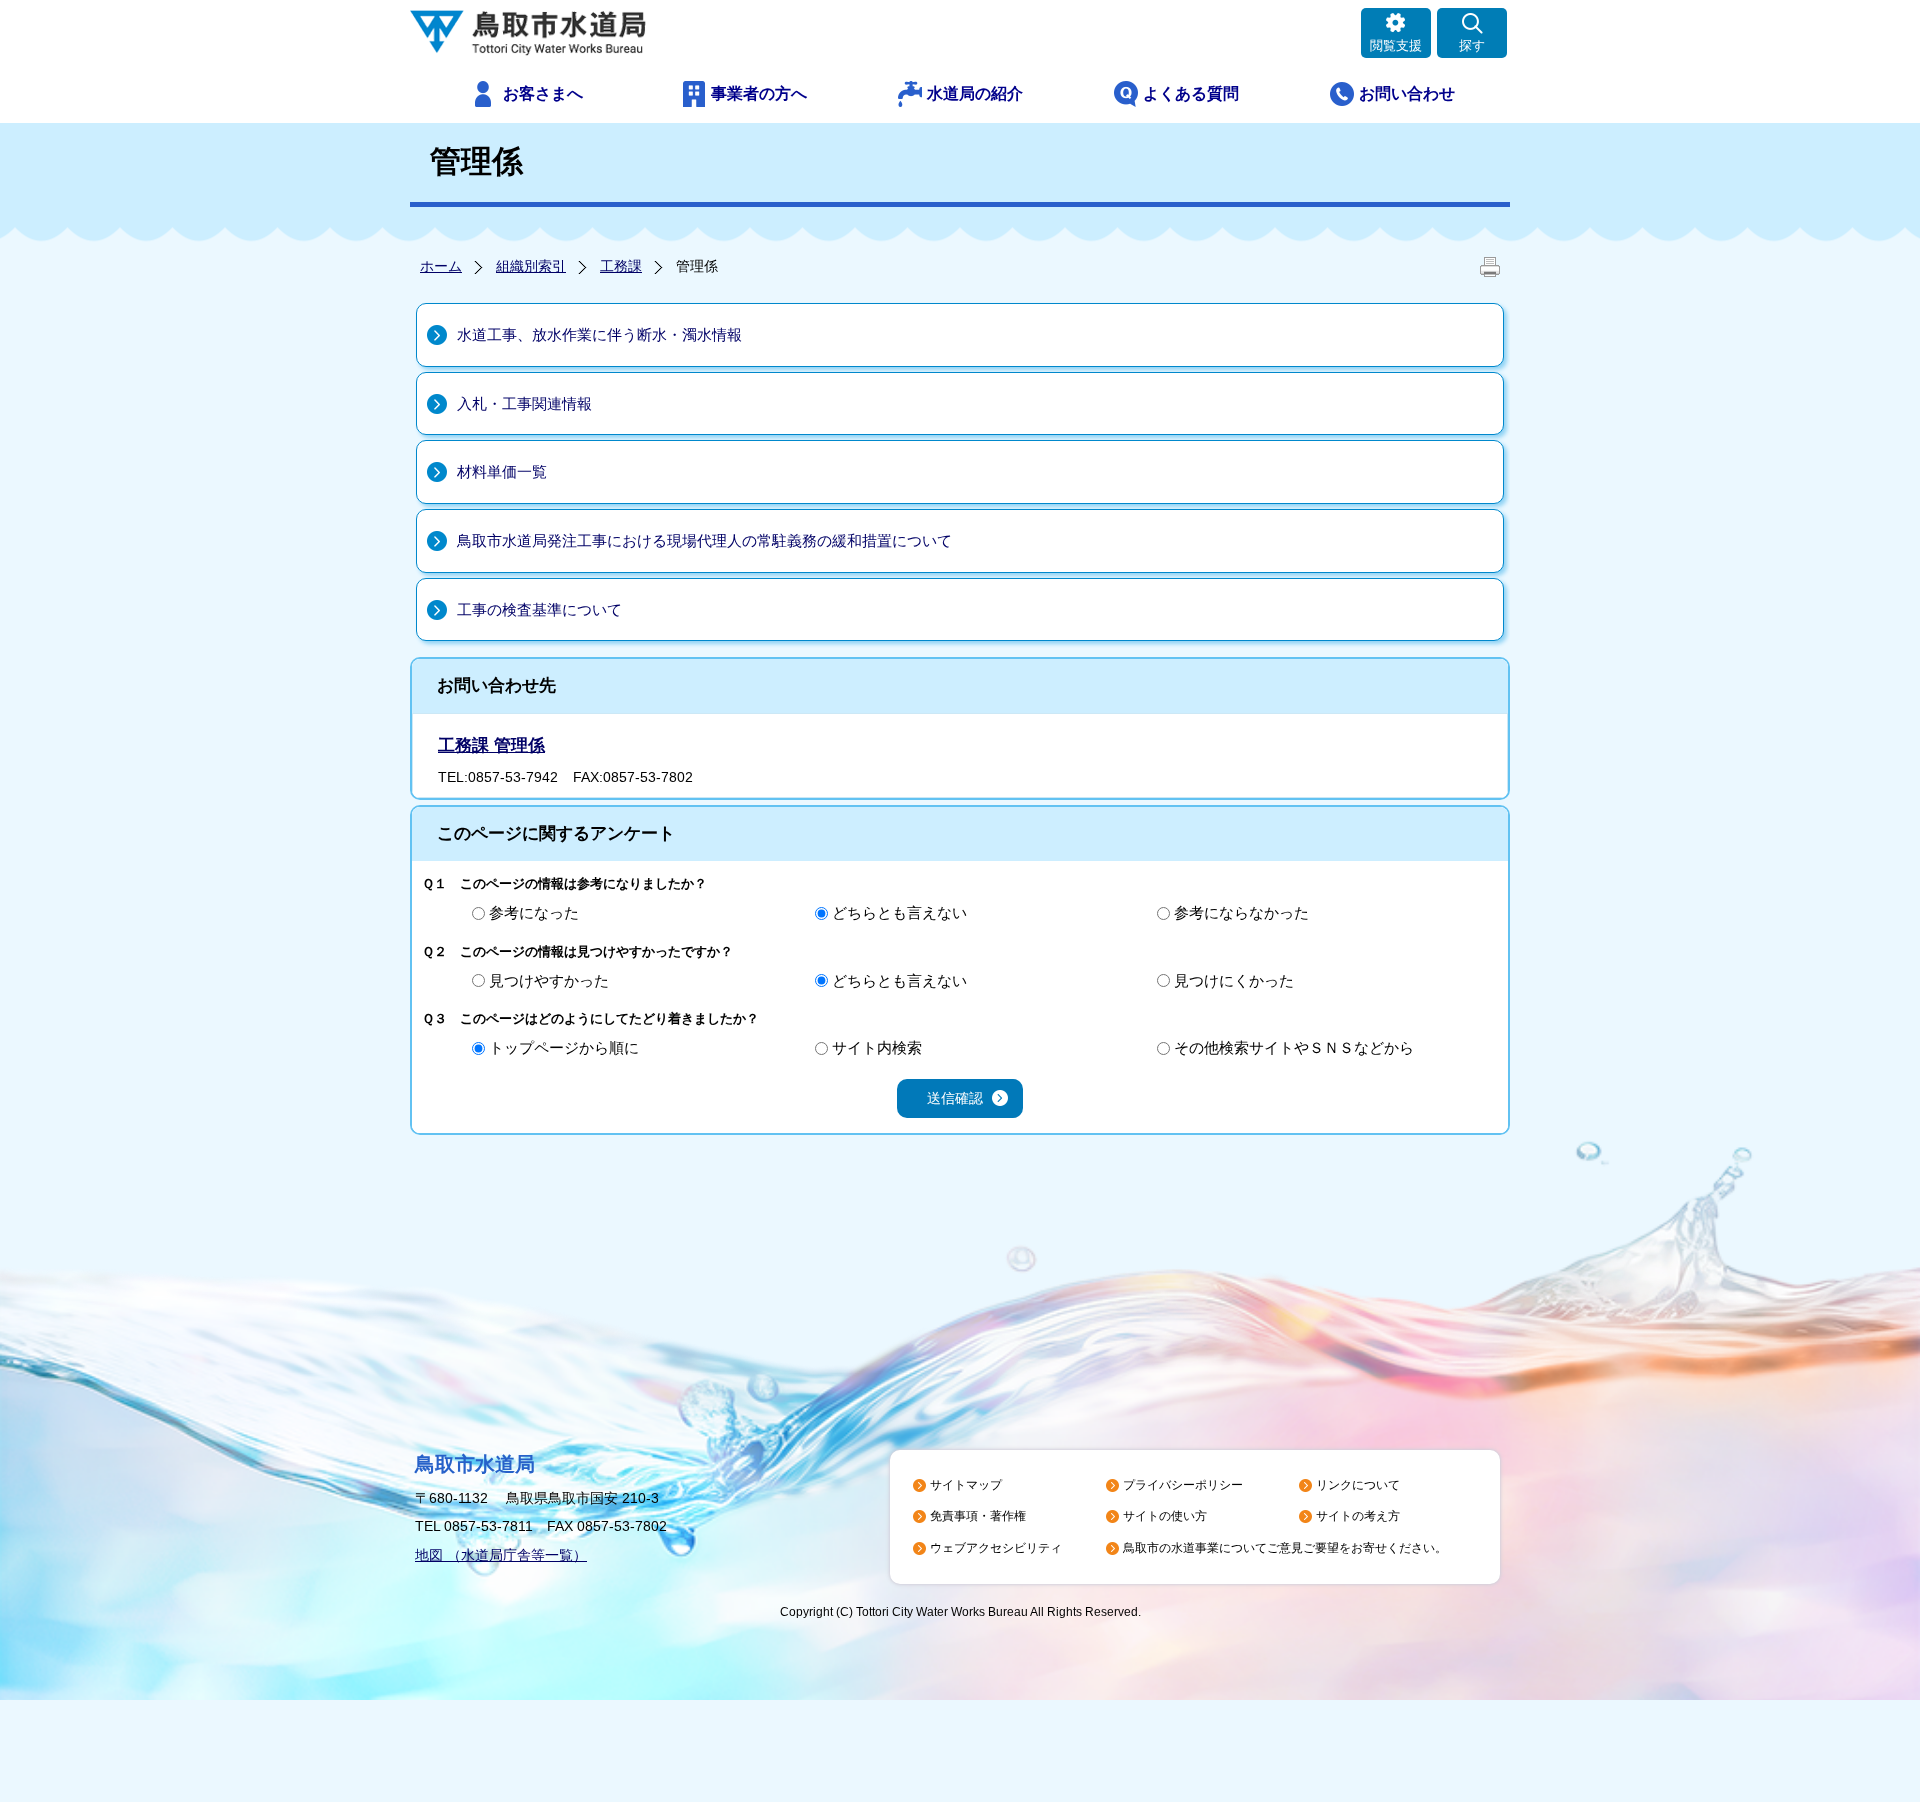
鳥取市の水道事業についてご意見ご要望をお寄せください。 (1285, 1548)
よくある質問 (1191, 93)
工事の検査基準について (539, 609)
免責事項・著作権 (978, 1516)
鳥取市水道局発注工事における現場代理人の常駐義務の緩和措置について (704, 540)
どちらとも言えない (899, 912)
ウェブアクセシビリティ (996, 1548)
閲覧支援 (1396, 45)
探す (1472, 45)
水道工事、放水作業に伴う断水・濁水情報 (599, 334)
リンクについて (1358, 1485)
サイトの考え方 (1358, 1516)
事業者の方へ (759, 93)
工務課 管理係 (491, 745)
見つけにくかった (1234, 980)
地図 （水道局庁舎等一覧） (501, 1555)
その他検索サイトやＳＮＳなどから (1294, 1047)
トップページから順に (564, 1047)
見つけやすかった (549, 980)
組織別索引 (531, 266)
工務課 (621, 266)
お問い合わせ (1407, 93)
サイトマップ (966, 1485)
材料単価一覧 (502, 471)
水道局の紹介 (975, 93)
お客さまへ (543, 93)
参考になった (534, 912)
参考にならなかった (1241, 912)
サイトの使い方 (1165, 1516)
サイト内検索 (877, 1047)
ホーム (441, 266)
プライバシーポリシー (1183, 1485)
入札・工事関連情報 (524, 403)
